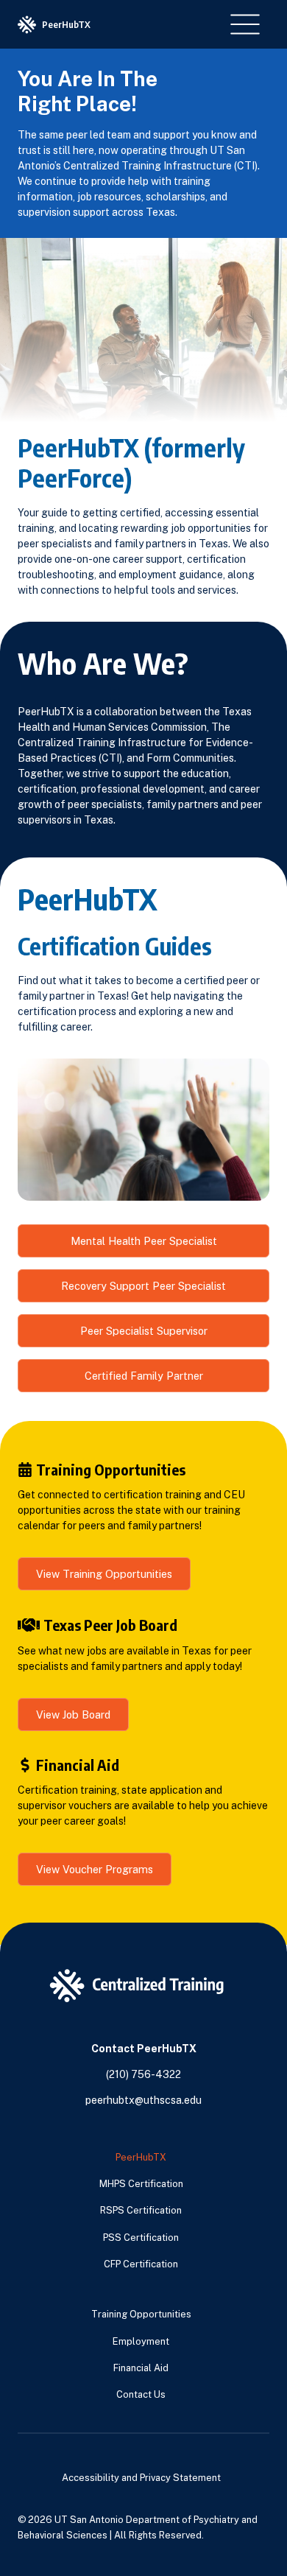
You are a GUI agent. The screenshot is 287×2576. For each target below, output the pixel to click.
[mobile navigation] (245, 24)
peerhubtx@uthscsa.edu (143, 2100)
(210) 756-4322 (143, 2074)
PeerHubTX (141, 2157)
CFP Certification (141, 2264)
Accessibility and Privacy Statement (141, 2478)
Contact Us (141, 2394)
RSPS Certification (141, 2210)
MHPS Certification (141, 2184)
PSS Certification (141, 2238)
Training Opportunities (141, 2314)
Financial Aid (141, 2368)
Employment (141, 2341)
